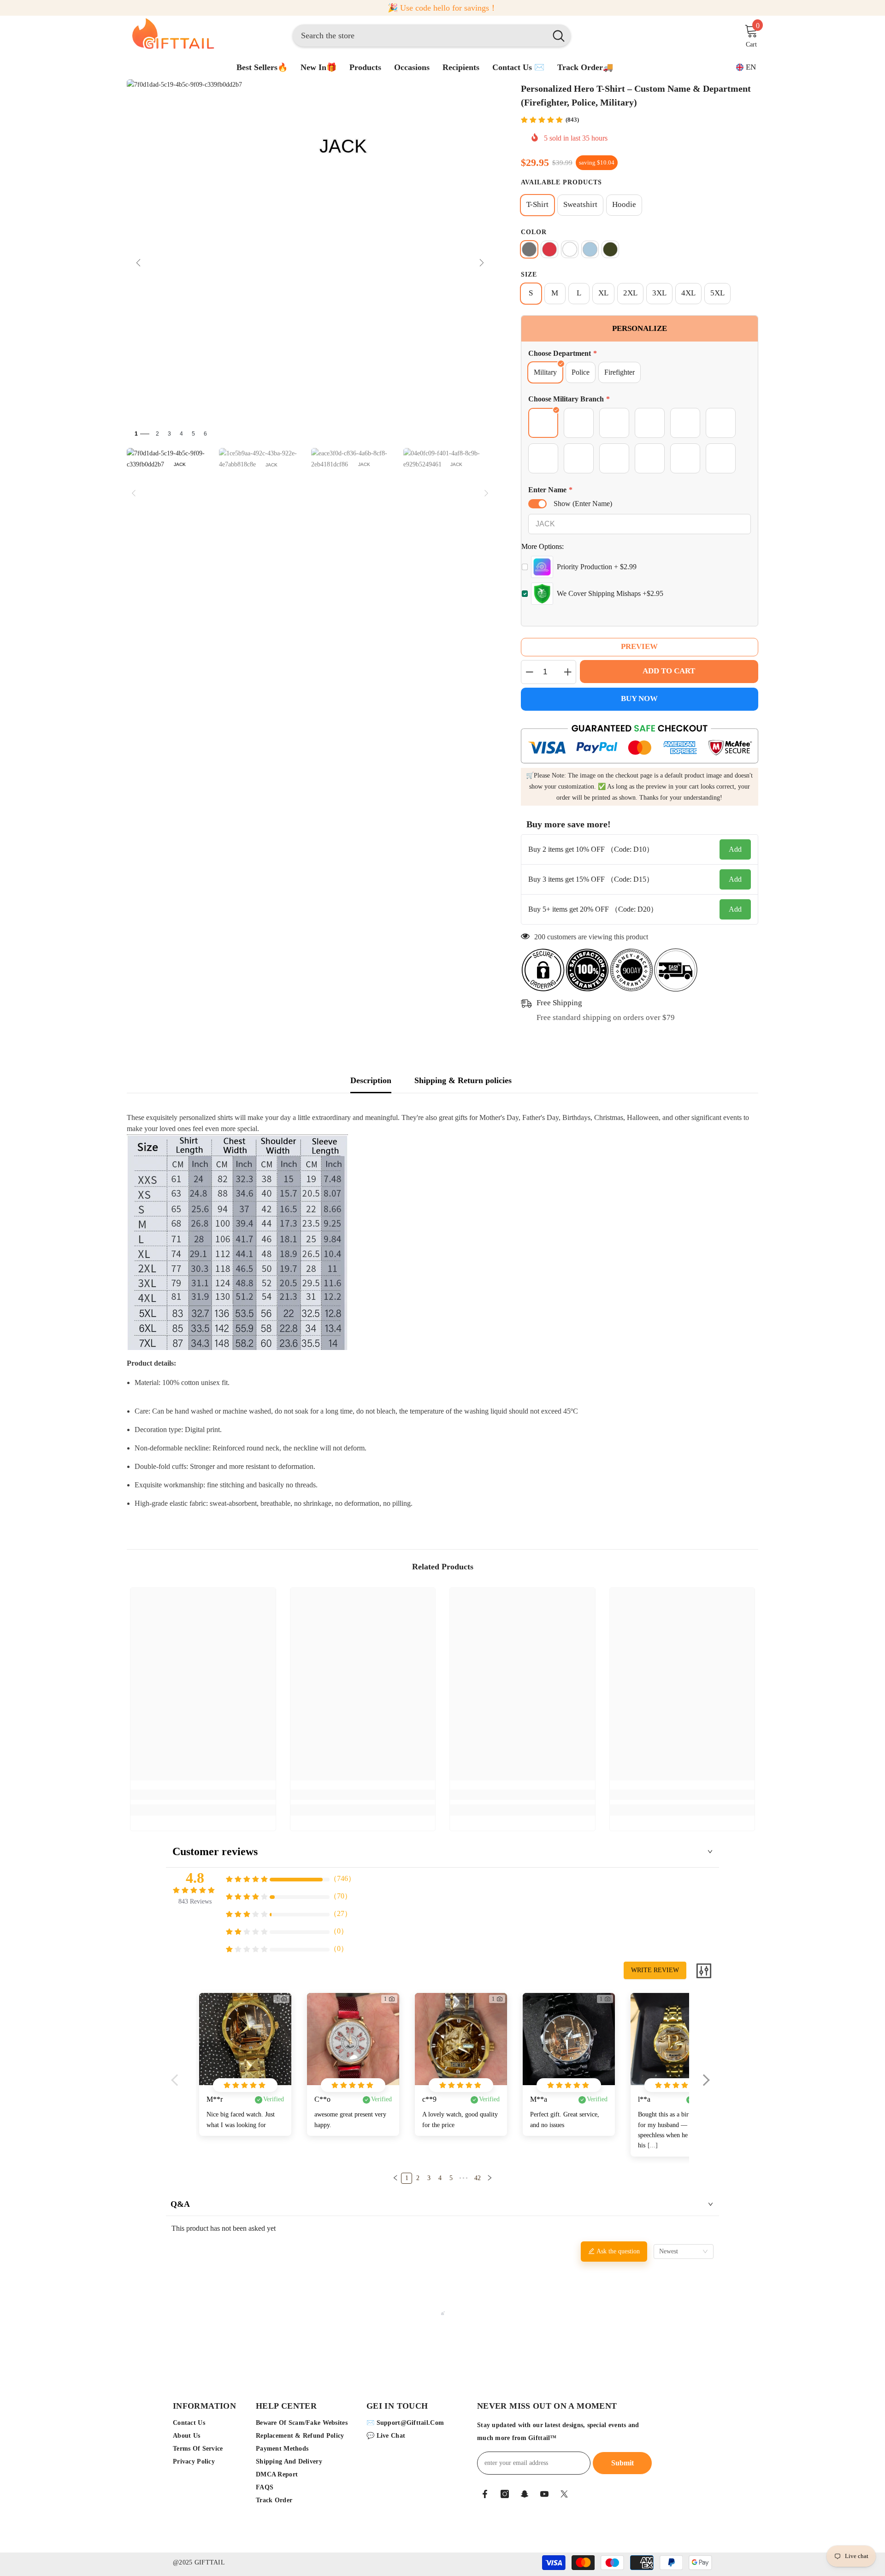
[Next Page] (490, 2178)
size (529, 274)
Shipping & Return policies (463, 1080)
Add (735, 849)
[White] (570, 249)
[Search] (432, 35)
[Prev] (138, 263)
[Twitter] (564, 2494)
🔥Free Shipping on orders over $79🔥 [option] (442, 8)
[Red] (549, 249)
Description (371, 1080)
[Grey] (529, 249)
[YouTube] (544, 2494)
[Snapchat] (525, 2494)
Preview (639, 646)
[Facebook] (485, 2494)
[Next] (482, 263)
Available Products (561, 182)
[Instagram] (505, 2494)
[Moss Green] (610, 249)
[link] (203, 1795)
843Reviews (195, 1901)
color (534, 232)
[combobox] (420, 35)
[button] (706, 2086)
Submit (622, 2463)
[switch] (537, 504)
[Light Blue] (590, 249)
